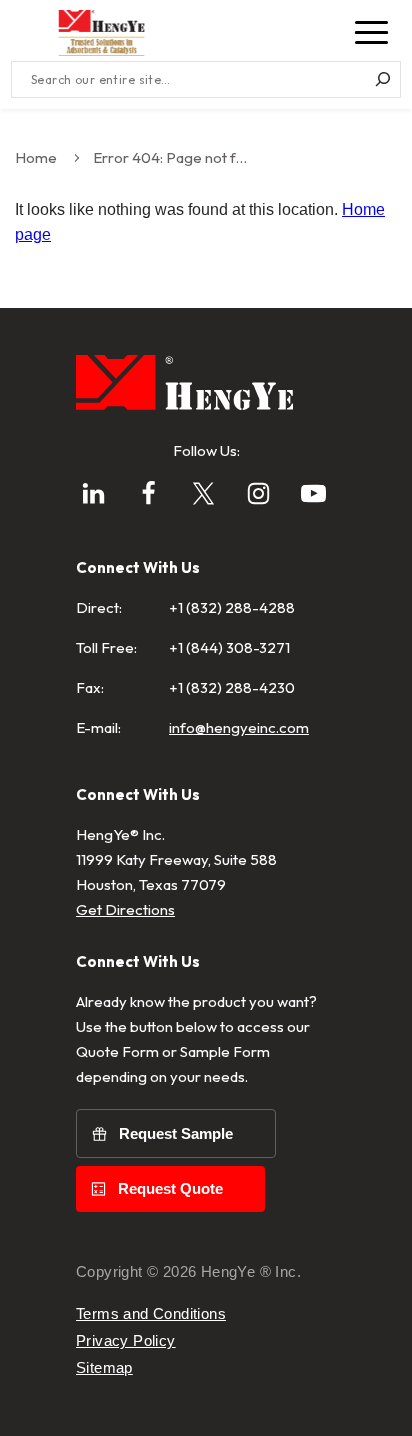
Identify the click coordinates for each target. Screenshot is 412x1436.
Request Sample (176, 1133)
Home (36, 157)
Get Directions (125, 909)
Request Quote (170, 1188)
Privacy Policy (126, 1340)
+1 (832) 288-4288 (232, 607)
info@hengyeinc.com (239, 727)
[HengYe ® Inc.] (101, 33)
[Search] (382, 79)
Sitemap (104, 1367)
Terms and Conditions (151, 1313)
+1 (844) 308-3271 (229, 647)
